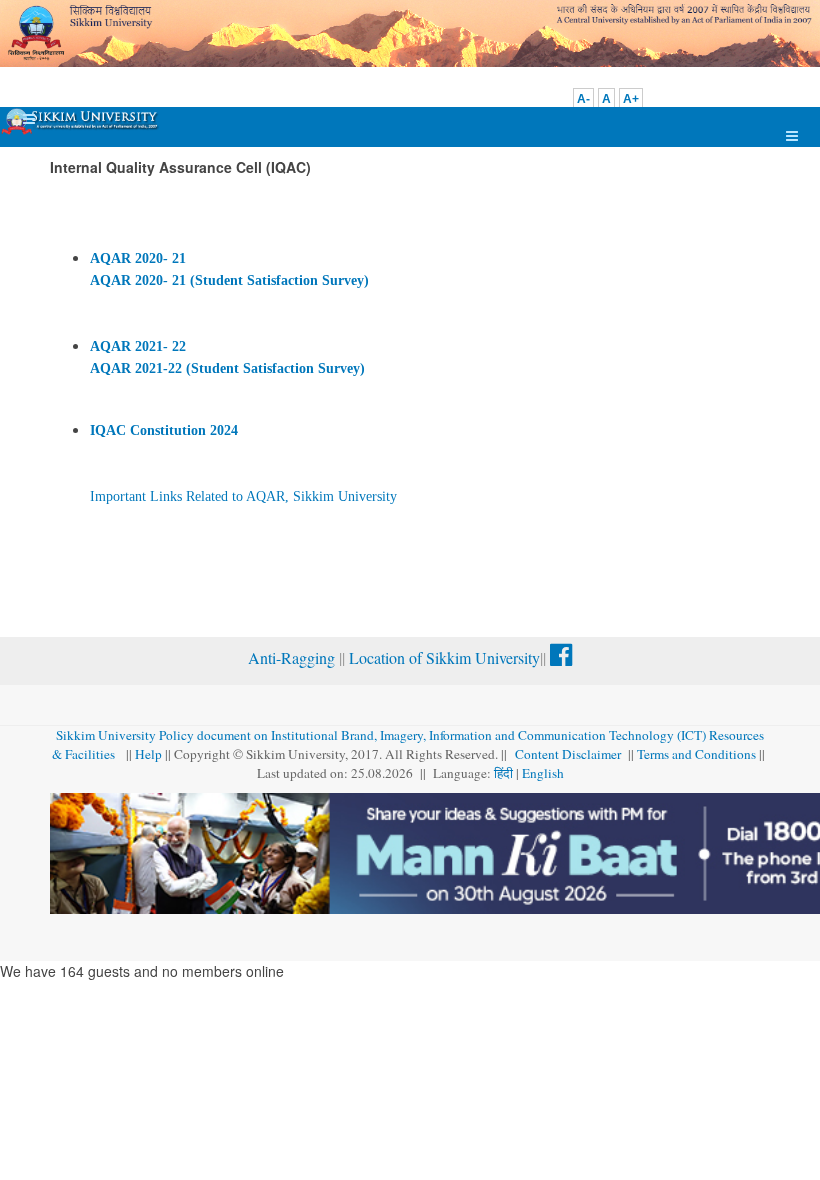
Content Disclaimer (569, 754)
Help (148, 754)
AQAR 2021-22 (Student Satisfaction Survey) (227, 368)
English (543, 773)
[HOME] (81, 121)
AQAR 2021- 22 (138, 346)
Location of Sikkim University (444, 657)
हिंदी (505, 773)
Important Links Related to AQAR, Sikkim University (243, 496)
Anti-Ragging (293, 657)
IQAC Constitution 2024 (164, 430)
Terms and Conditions (696, 754)
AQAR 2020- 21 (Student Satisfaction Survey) (229, 280)
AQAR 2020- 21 (138, 258)
